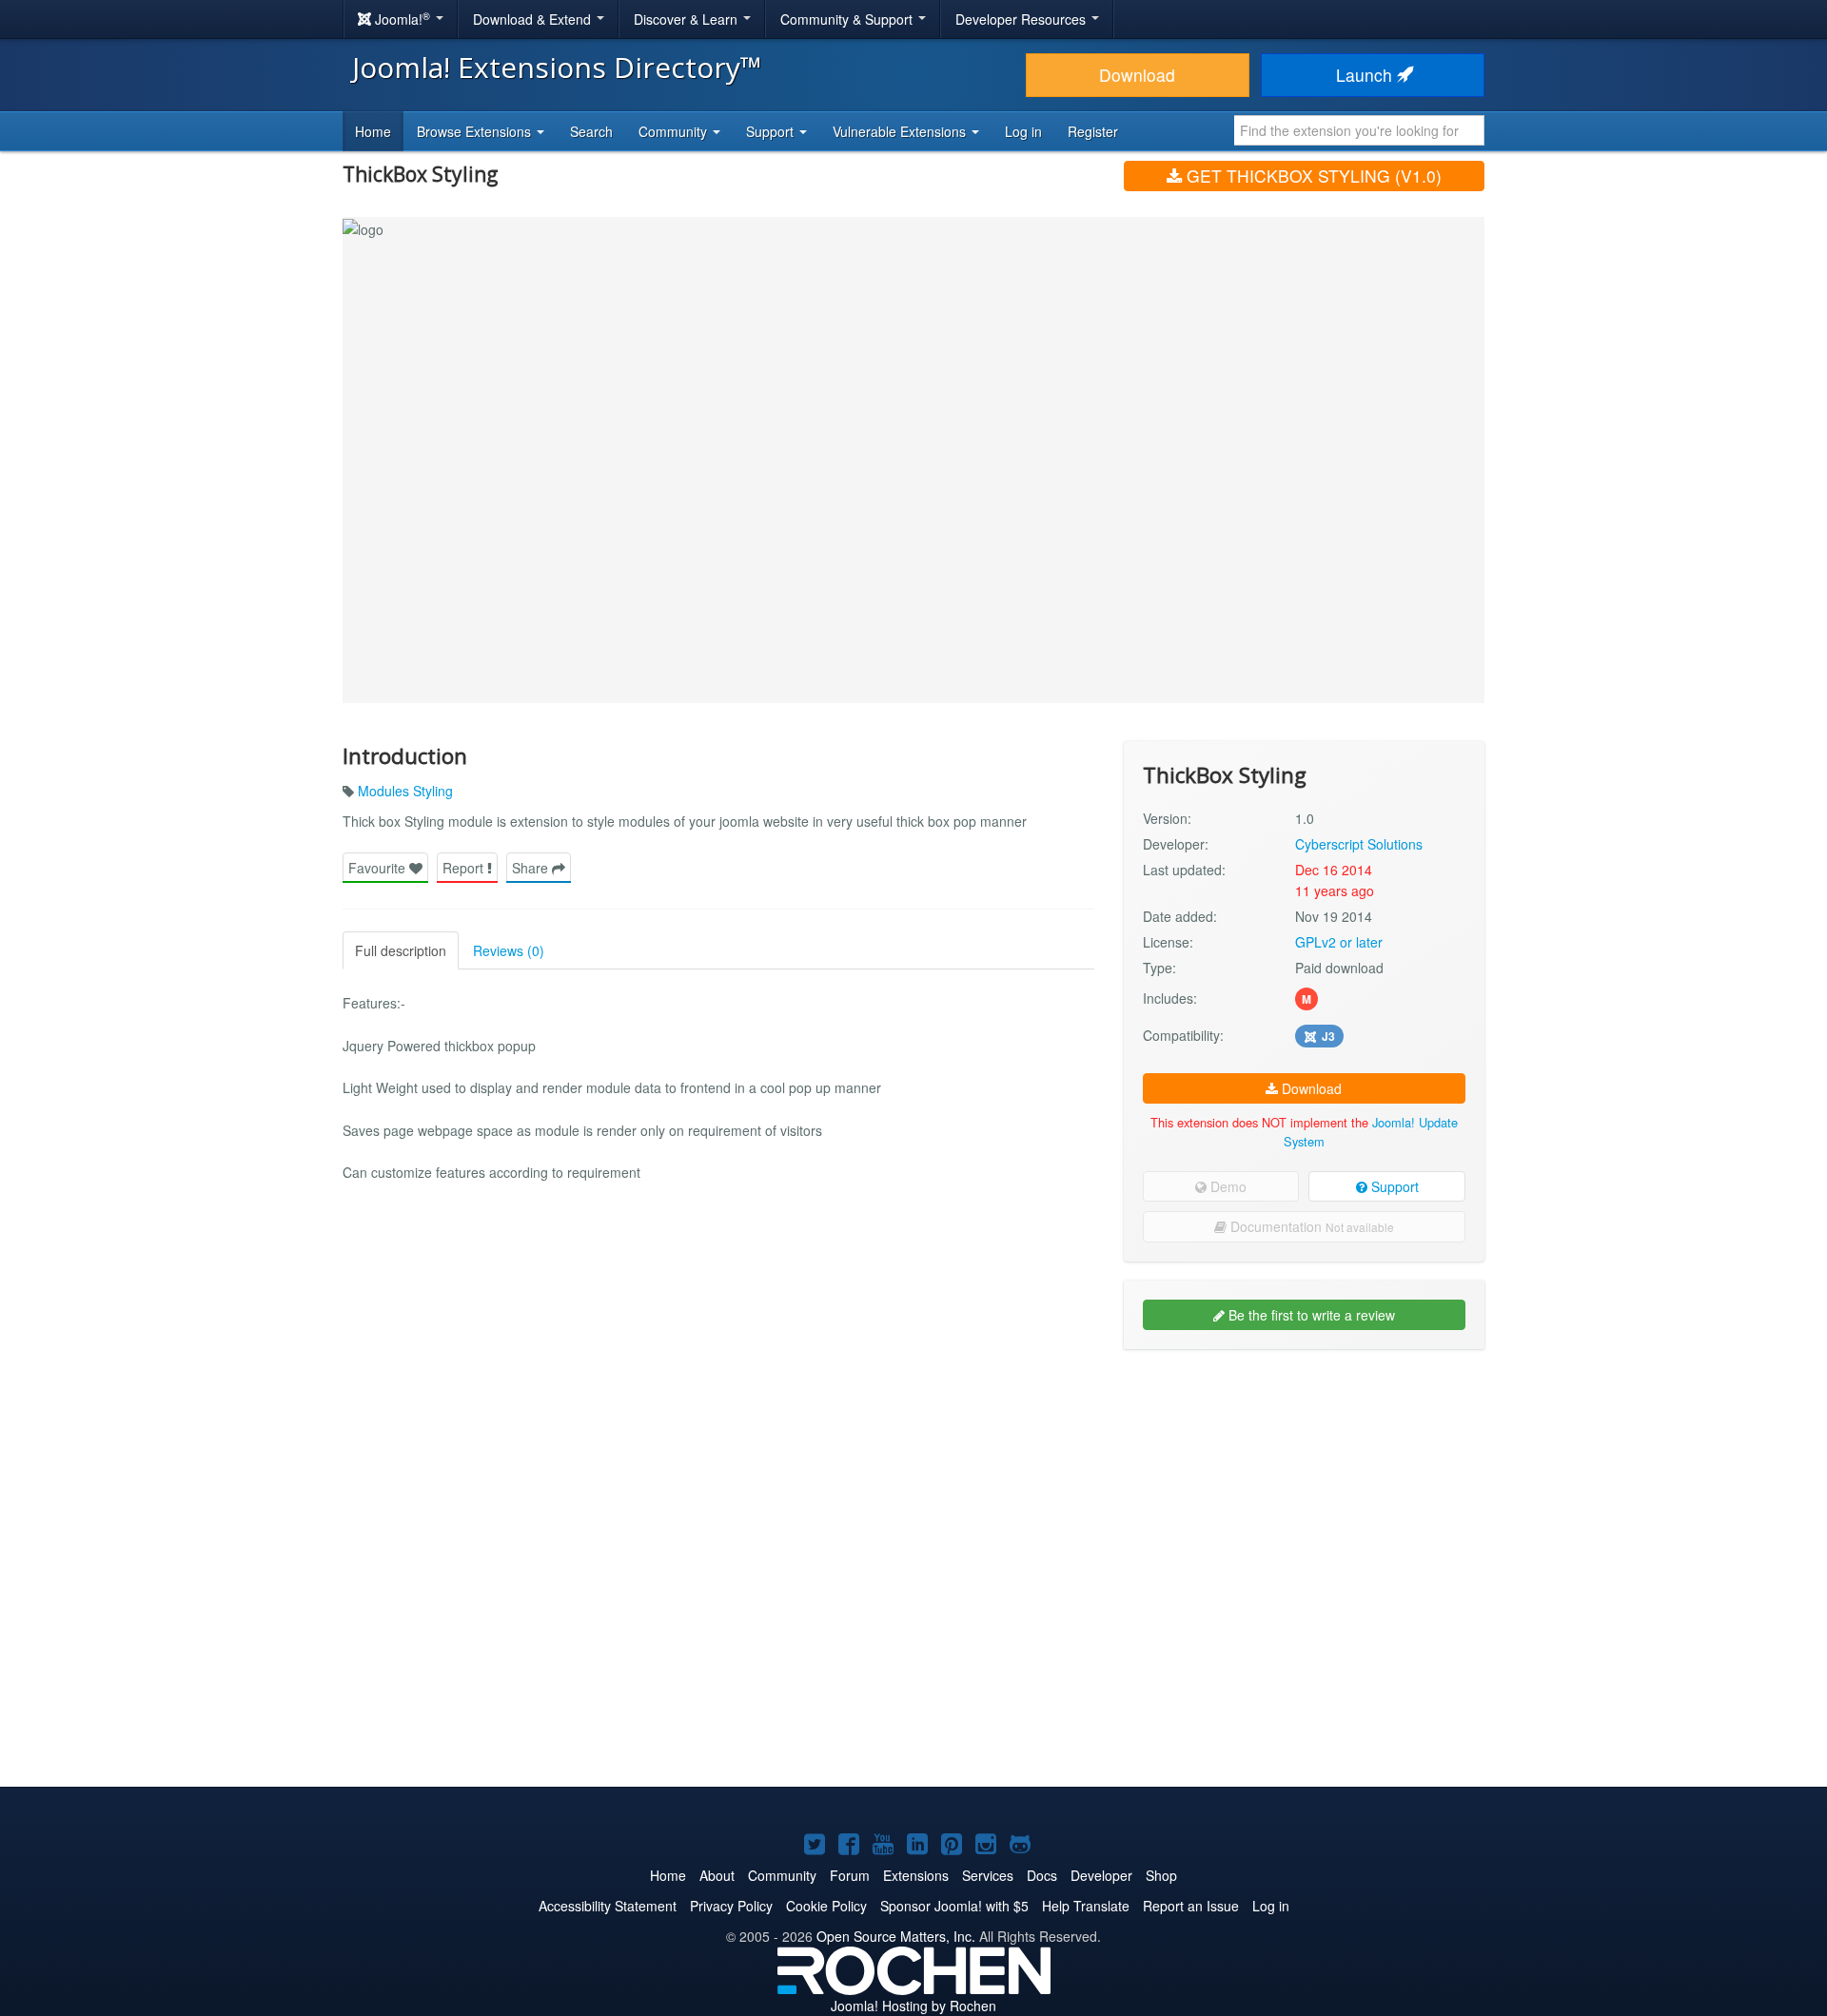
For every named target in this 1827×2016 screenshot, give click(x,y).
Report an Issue (1191, 1906)
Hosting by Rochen (913, 2006)
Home (373, 131)
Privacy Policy (731, 1906)
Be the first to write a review (1310, 1315)
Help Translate (1086, 1906)
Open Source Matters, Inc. (896, 1936)
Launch (1366, 75)
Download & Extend (534, 19)
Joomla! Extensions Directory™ (557, 67)
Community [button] (675, 131)
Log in (1023, 131)
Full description (401, 950)
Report (465, 868)
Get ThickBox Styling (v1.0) (1312, 176)
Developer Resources (1022, 19)
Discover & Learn (688, 19)
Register (1093, 131)
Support (1393, 1186)
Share (532, 868)
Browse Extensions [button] (476, 131)
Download (1137, 75)
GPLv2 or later (1339, 942)
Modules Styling (405, 791)
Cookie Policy (826, 1906)
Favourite (379, 868)
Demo (1227, 1186)
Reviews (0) (509, 950)
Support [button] (772, 131)
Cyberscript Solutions (1359, 844)
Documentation (1310, 1226)
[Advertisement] (1304, 1487)
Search (591, 131)
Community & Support (848, 19)
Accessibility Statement (608, 1906)
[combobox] (1359, 130)
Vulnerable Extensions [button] (901, 131)
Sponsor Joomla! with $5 (954, 1906)
